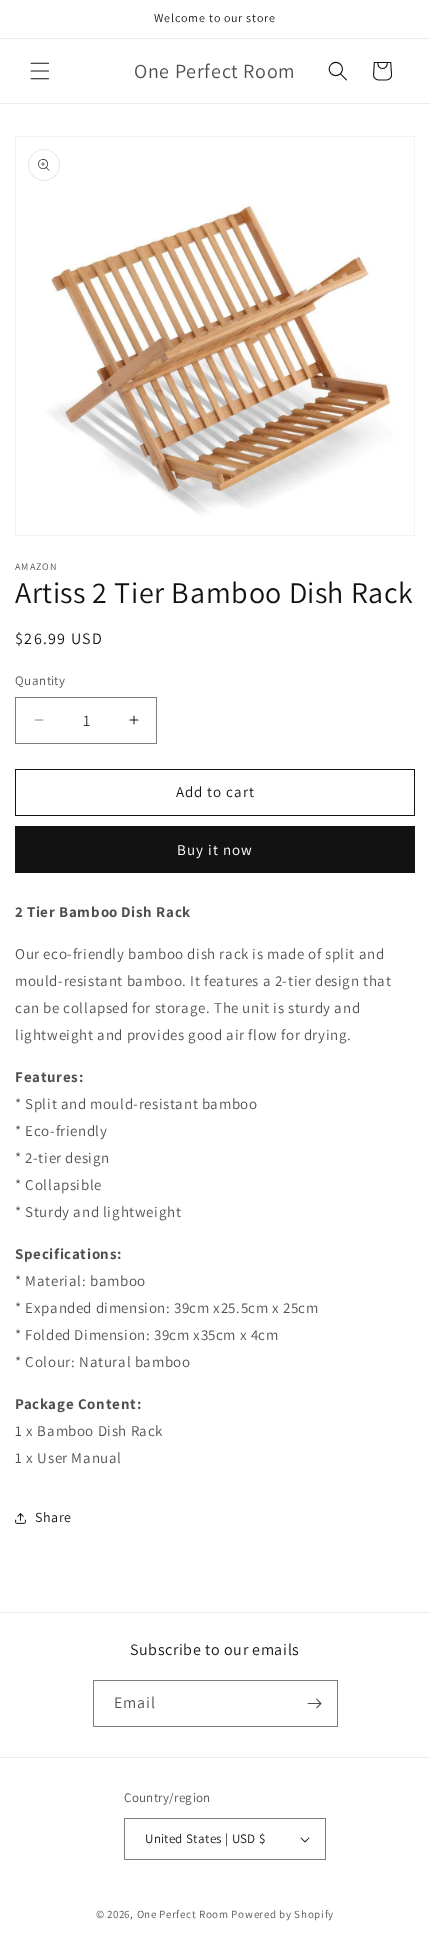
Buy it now (215, 849)
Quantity (40, 680)
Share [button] (53, 1517)
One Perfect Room (183, 1914)
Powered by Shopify (282, 1914)
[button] (40, 71)
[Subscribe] (315, 1703)
